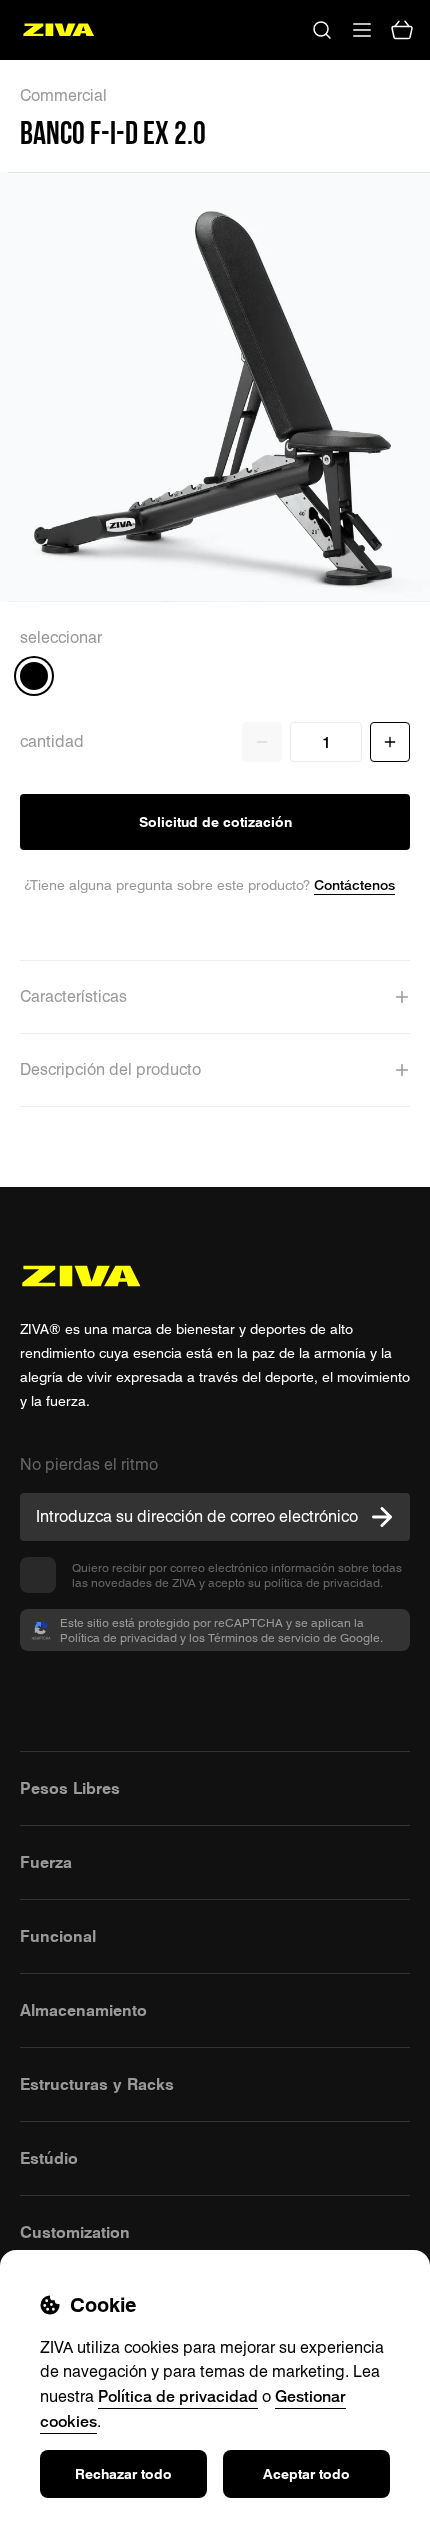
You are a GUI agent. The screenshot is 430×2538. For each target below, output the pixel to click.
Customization (75, 2232)
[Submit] (382, 1517)
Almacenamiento (83, 2010)
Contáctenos (354, 884)
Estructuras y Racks (97, 2084)
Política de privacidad (178, 2396)
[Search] (322, 30)
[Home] (58, 30)
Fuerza (46, 1862)
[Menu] (362, 30)
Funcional (58, 1936)
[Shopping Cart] (402, 30)
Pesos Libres (70, 1788)
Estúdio (49, 2158)
